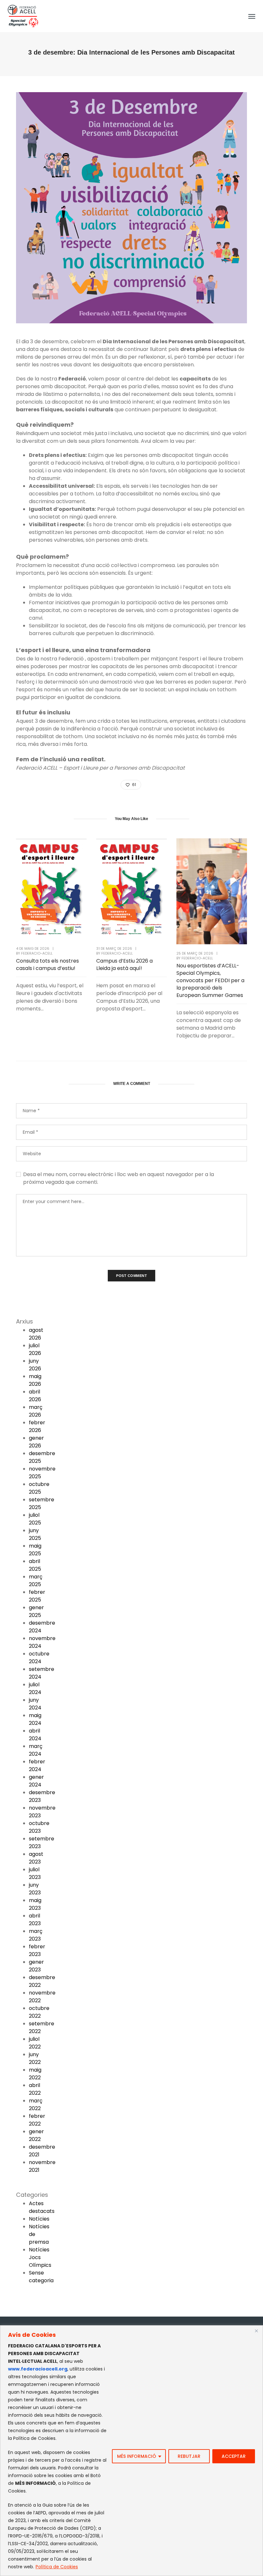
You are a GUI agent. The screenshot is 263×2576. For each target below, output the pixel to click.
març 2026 (36, 1411)
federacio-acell (37, 953)
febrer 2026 (37, 1426)
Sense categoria (41, 2277)
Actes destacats (42, 2207)
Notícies (39, 2219)
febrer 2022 (37, 2120)
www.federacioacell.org (38, 2369)
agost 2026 (36, 1334)
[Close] (256, 2331)
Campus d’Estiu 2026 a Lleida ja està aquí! (124, 965)
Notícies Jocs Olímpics (40, 2257)
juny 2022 (35, 2058)
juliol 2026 (35, 1349)
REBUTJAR (189, 2456)
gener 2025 (36, 1611)
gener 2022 (36, 2135)
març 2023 (36, 1935)
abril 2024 (35, 1735)
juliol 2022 (35, 2043)
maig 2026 (35, 1380)
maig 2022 (35, 2074)
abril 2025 (35, 1565)
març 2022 (36, 2104)
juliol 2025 (35, 1519)
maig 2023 (35, 1904)
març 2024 (36, 1750)
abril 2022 (35, 2089)
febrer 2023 (37, 1950)
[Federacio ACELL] (23, 16)
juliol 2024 (35, 1688)
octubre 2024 (39, 1658)
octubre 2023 (39, 1827)
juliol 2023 (35, 1873)
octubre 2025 (39, 1488)
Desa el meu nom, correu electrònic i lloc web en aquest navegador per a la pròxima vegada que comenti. (119, 1178)
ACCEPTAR (234, 2456)
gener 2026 (36, 1442)
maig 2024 (35, 1719)
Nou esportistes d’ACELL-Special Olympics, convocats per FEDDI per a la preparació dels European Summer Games (210, 980)
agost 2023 (36, 1858)
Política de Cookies (57, 2567)
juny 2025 (35, 1534)
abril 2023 (35, 1920)
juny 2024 (35, 1704)
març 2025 (36, 1581)
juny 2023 (35, 1889)
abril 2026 (35, 1396)
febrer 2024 (37, 1765)
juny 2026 (35, 1365)
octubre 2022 (39, 2012)
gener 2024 (36, 1781)
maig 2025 (35, 1550)
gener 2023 (36, 1966)
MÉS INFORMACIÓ (137, 2456)
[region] (131, 2451)
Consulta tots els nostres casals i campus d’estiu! (47, 965)
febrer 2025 (37, 1596)
